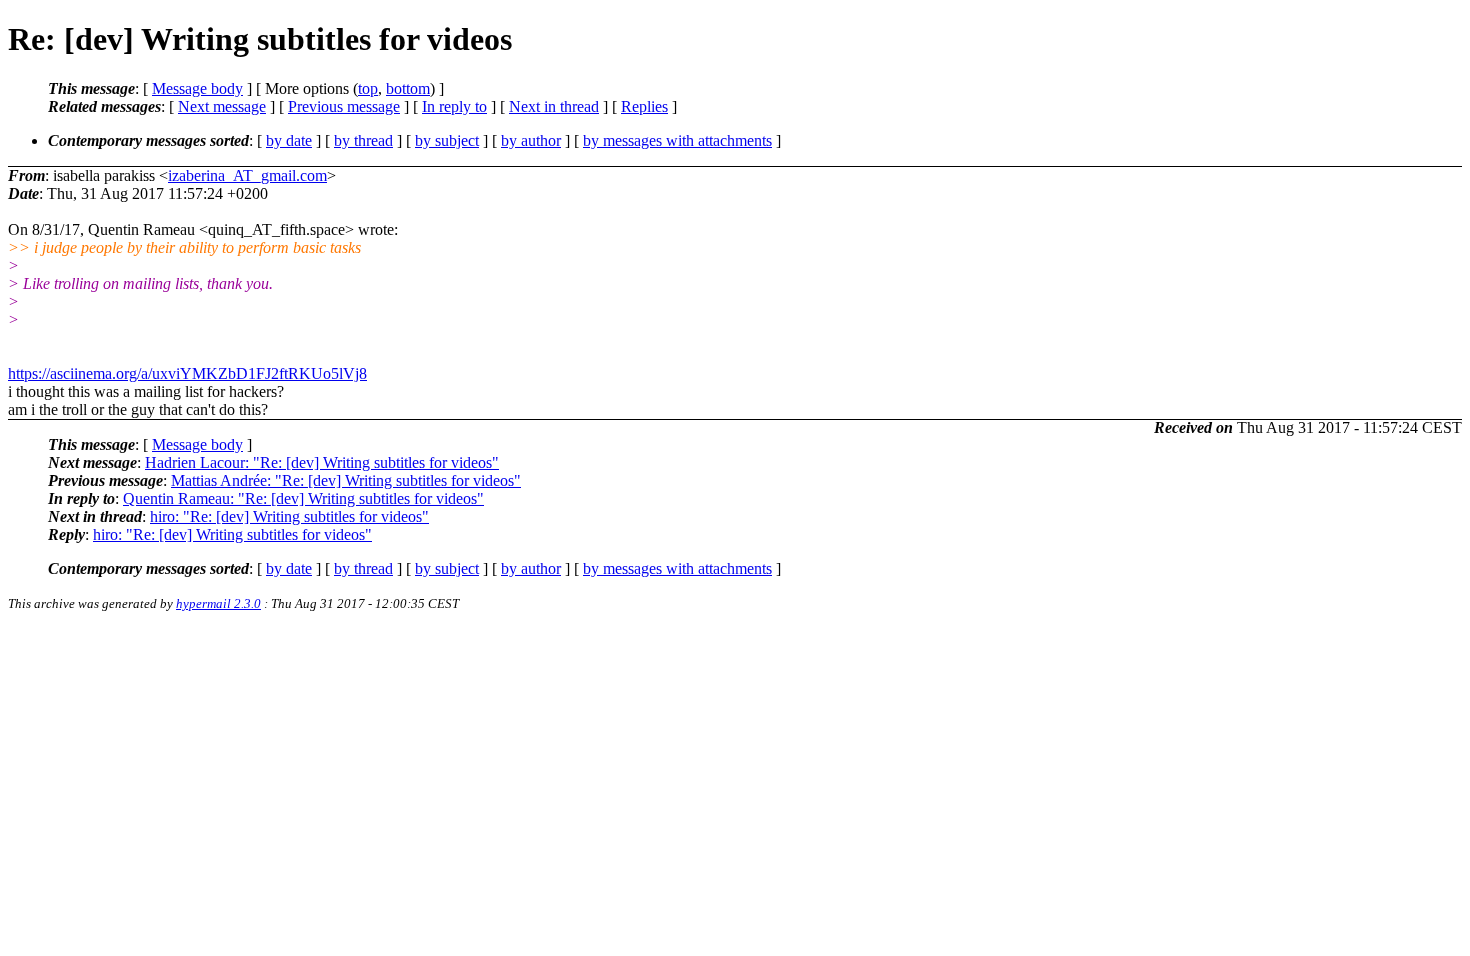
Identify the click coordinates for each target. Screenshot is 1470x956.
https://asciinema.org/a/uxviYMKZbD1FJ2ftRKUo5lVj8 (187, 373)
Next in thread (554, 106)
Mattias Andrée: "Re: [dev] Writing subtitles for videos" (346, 480)
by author (531, 140)
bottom (408, 88)
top (368, 88)
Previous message (344, 106)
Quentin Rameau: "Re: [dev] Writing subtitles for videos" (303, 498)
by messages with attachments (677, 140)
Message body (197, 88)
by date (289, 140)
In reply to (454, 106)
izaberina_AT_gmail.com (247, 175)
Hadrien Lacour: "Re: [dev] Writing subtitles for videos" (322, 462)
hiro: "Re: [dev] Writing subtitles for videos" (289, 516)
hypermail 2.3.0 (218, 603)
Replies (644, 106)
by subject (447, 140)
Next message (222, 106)
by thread (363, 140)
